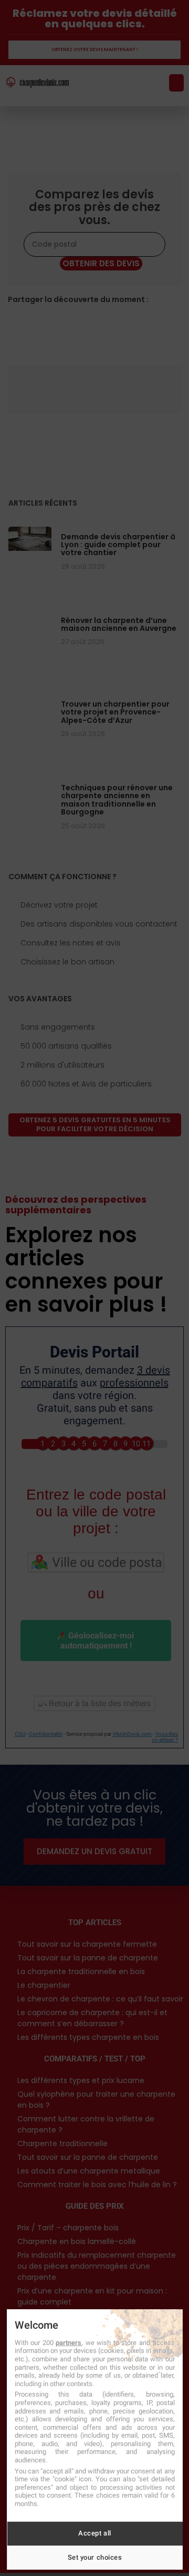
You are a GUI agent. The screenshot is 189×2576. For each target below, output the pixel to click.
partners (69, 2343)
